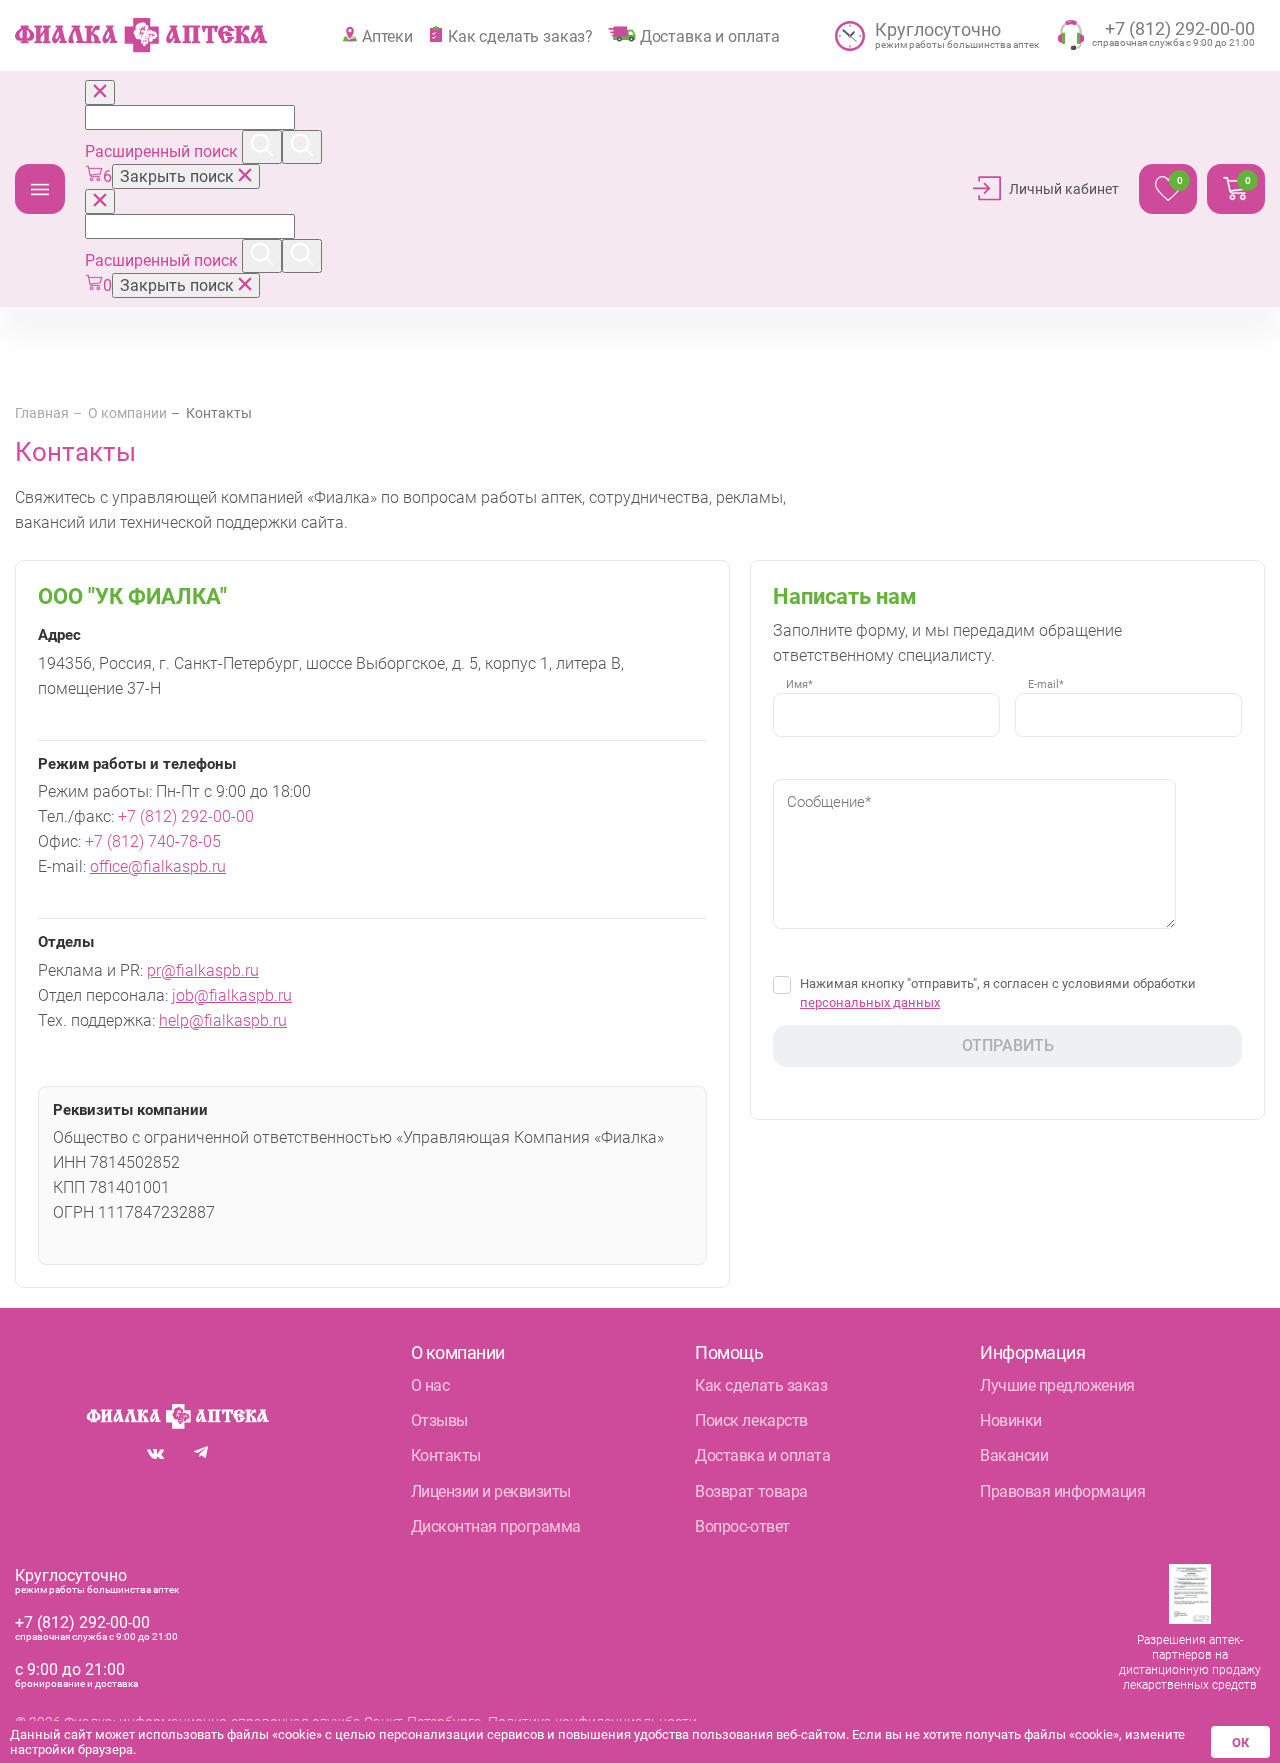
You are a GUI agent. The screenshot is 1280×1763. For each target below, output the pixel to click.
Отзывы (439, 1420)
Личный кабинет (1064, 189)
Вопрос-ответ (742, 1526)
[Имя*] (886, 730)
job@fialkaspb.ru (232, 995)
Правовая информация (1062, 1491)
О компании (127, 413)
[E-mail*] (1128, 730)
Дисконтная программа (496, 1526)
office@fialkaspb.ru (158, 866)
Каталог (40, 189)
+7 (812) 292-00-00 (186, 816)
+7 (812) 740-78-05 (153, 841)
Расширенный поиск (163, 151)
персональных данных (870, 1002)
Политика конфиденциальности (592, 1722)
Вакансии (1014, 1455)
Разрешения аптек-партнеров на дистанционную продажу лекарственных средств (1190, 1662)
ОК (1240, 1742)
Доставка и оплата (710, 36)
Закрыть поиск (179, 176)
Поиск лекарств (751, 1420)
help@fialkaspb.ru (223, 1020)
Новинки (1011, 1420)
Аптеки (387, 36)
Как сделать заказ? (520, 36)
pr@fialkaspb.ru (203, 970)
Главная (42, 413)
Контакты (446, 1455)
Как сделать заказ (761, 1385)
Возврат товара (751, 1491)
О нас (430, 1385)
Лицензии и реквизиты (491, 1491)
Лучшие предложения (1057, 1385)
